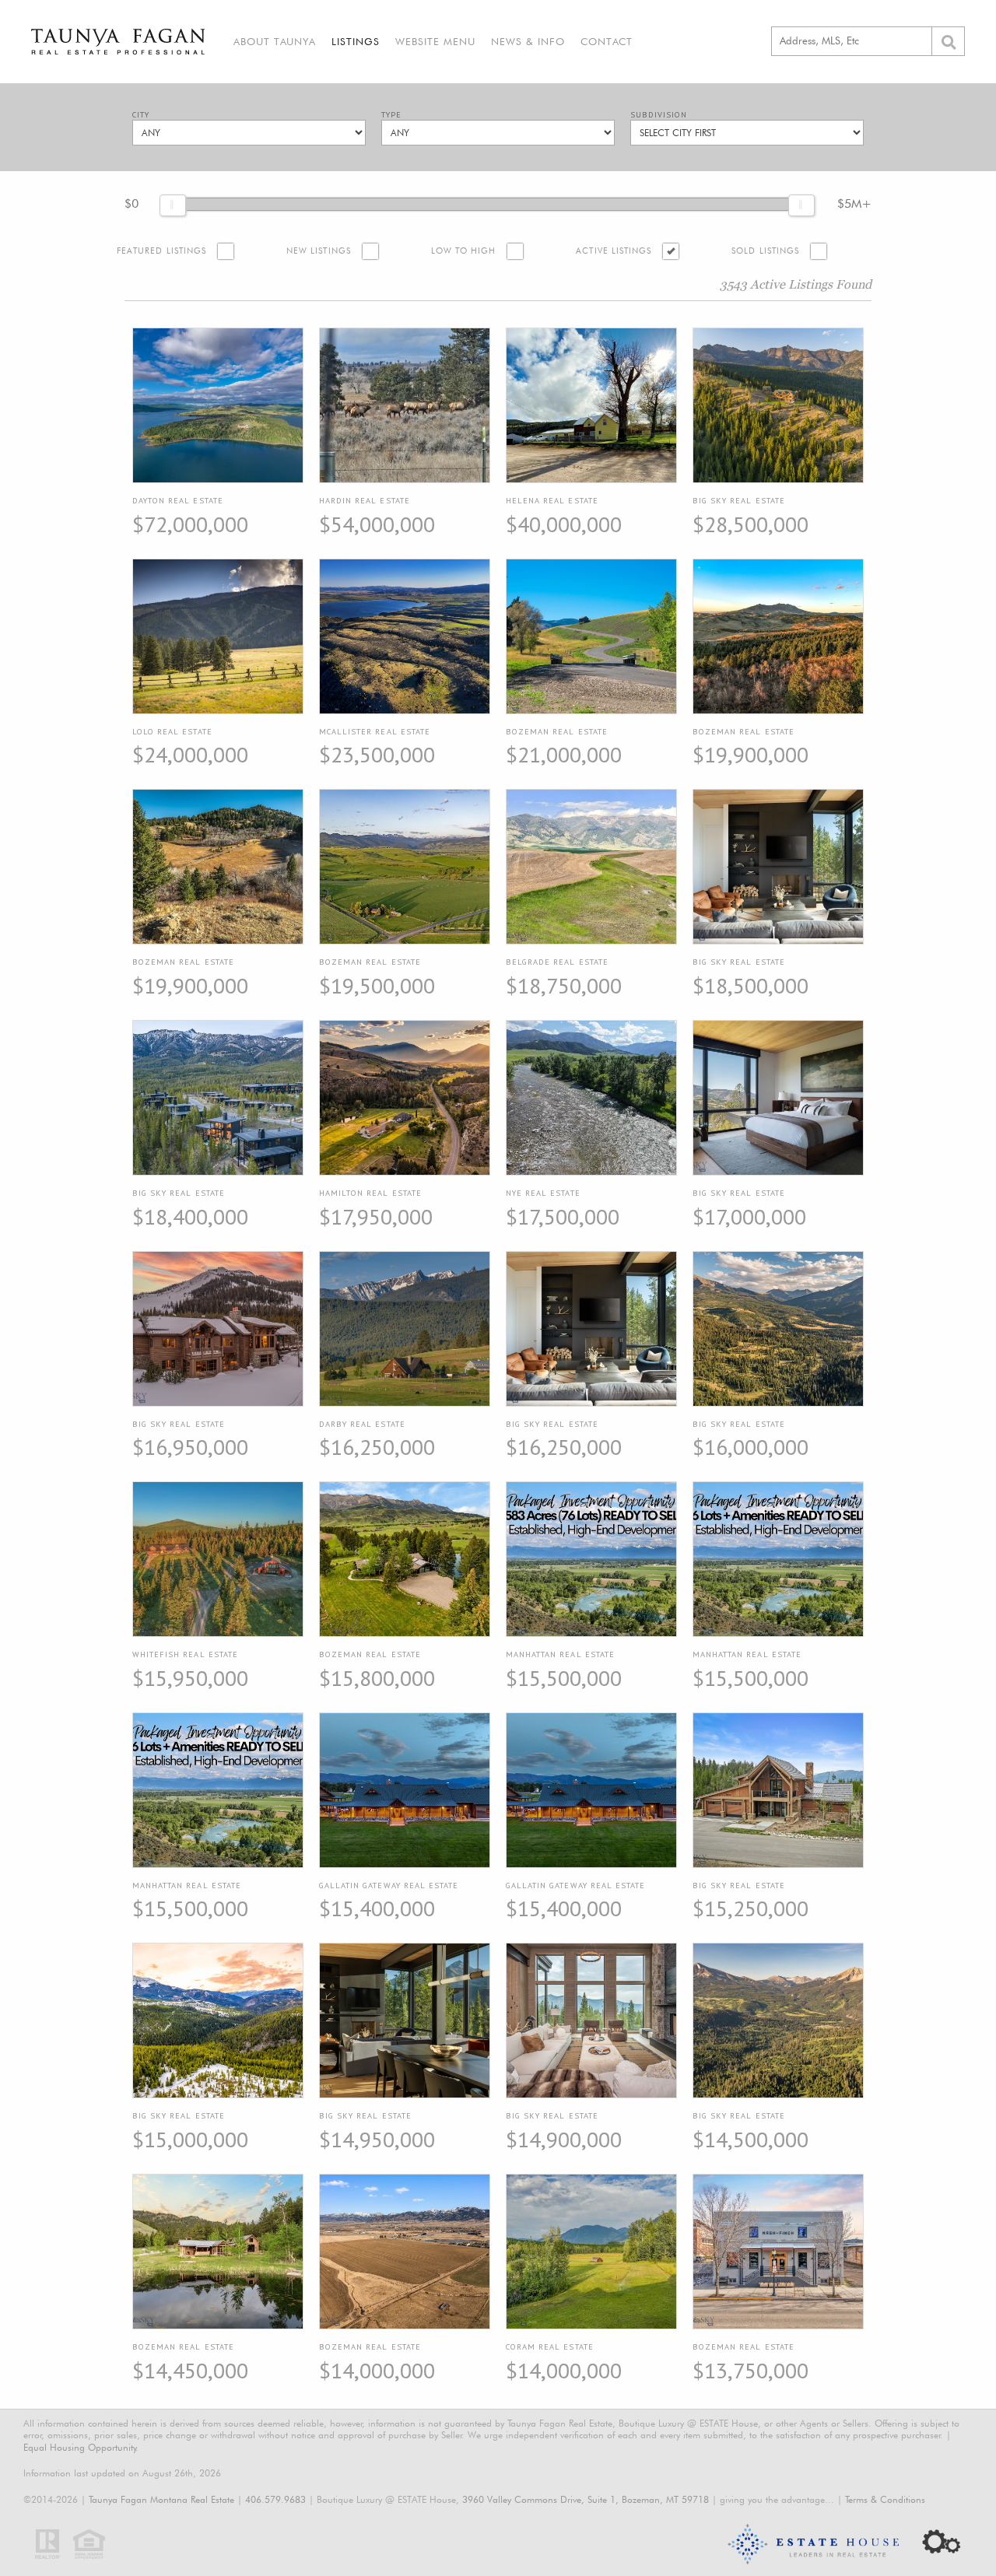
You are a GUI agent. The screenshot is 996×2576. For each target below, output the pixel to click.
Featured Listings (161, 251)
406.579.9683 (275, 2499)
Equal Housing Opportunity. (81, 2447)
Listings (356, 41)
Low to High (464, 251)
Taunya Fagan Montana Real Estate (161, 2499)
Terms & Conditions (885, 2499)
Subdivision (659, 115)
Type (391, 115)
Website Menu (435, 41)
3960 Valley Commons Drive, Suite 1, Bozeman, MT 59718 (586, 2499)
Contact (607, 41)
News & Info (528, 41)
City (141, 115)
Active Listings (614, 251)
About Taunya (275, 41)
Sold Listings (765, 251)
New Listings (319, 251)
